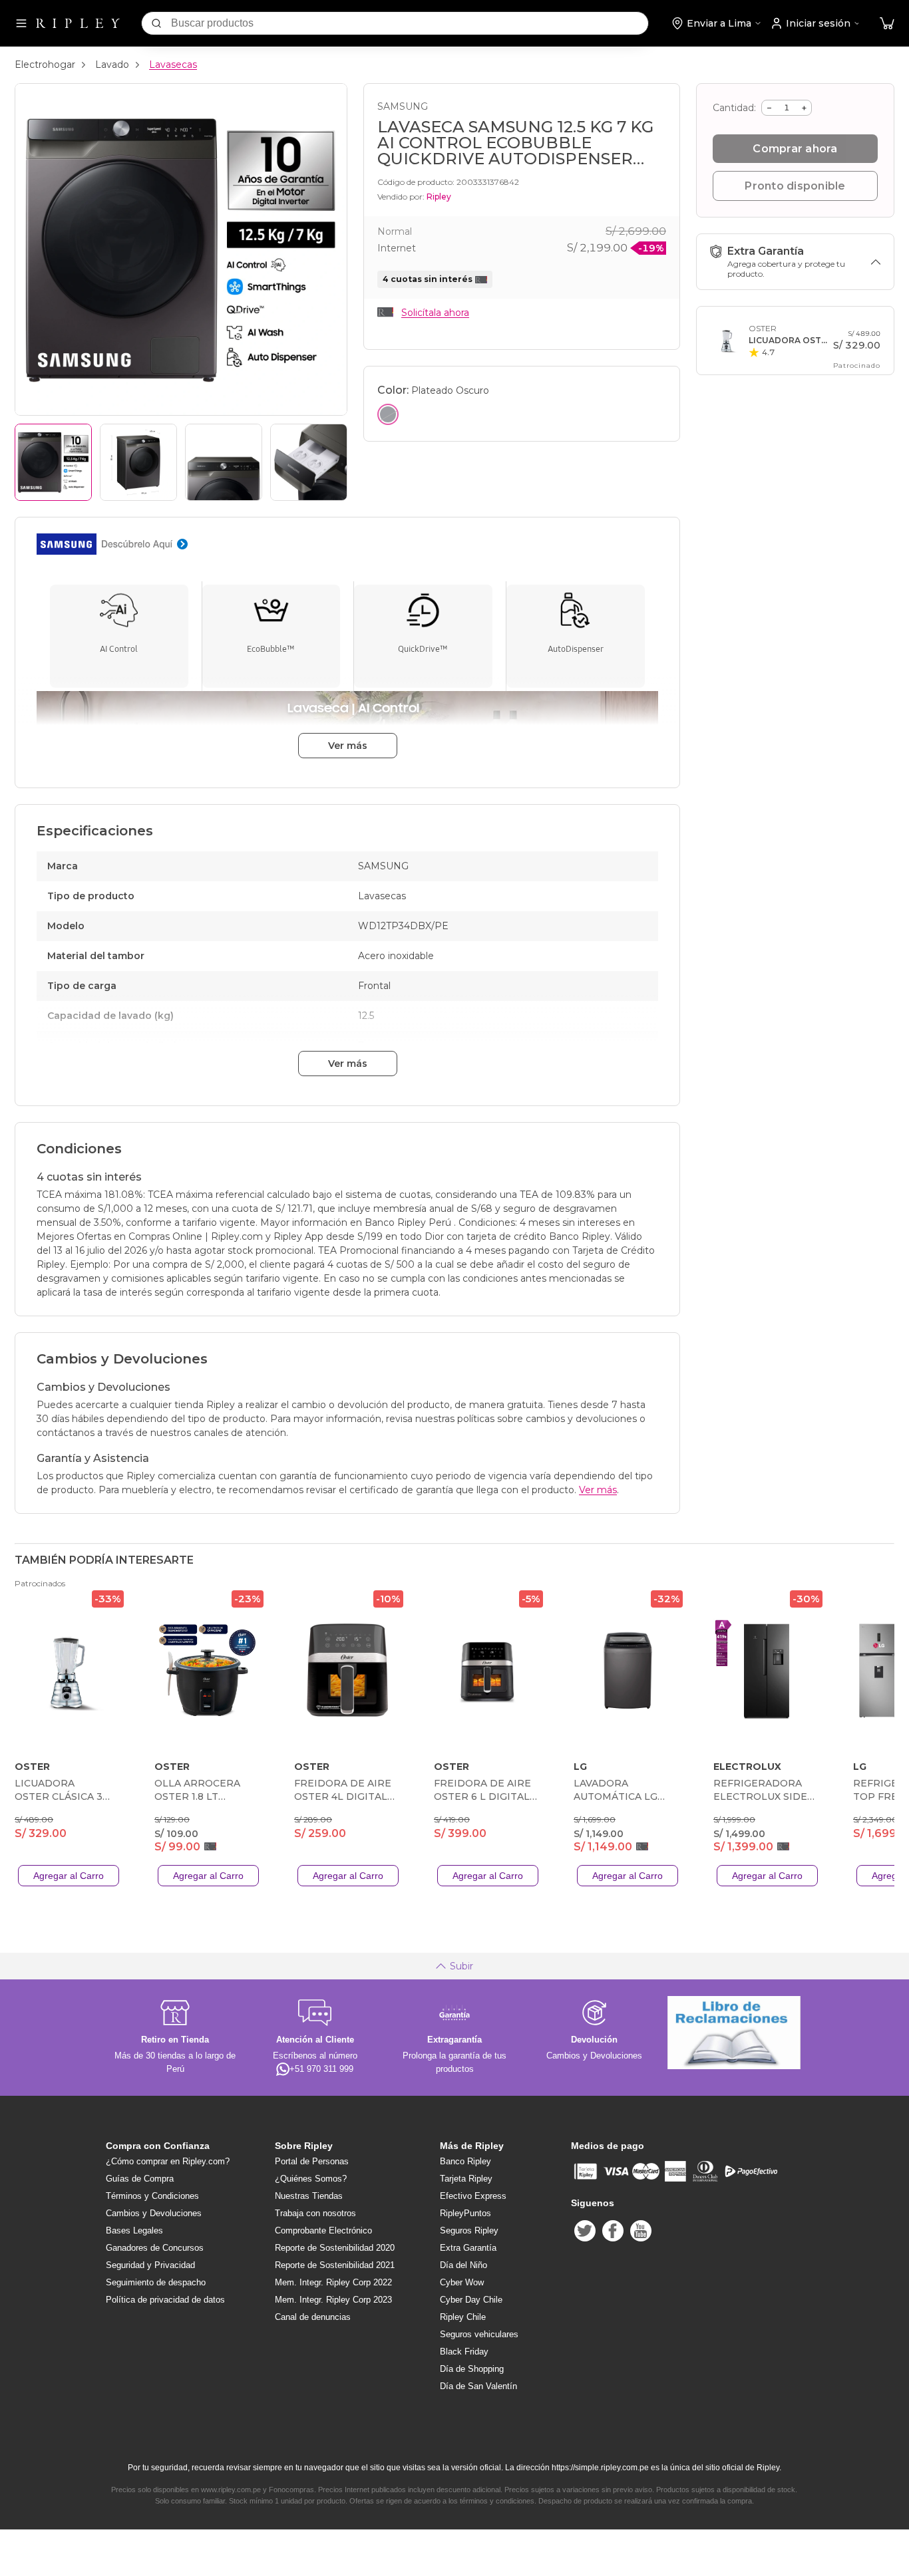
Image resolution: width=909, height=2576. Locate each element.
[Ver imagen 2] (138, 462)
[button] (887, 24)
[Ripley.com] (78, 23)
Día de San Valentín (478, 2386)
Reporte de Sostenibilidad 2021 (335, 2265)
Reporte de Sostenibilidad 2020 (335, 2248)
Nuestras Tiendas (309, 2196)
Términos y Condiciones (152, 2196)
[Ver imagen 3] (224, 462)
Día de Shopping (472, 2369)
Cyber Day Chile (471, 2300)
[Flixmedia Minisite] (347, 544)
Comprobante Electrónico (323, 2230)
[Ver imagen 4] (309, 462)
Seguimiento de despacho (156, 2282)
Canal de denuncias (313, 2317)
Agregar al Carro (69, 1876)
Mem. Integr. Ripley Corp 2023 (333, 2300)
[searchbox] (410, 23)
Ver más (348, 746)
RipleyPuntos (465, 2213)
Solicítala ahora (435, 313)
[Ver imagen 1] (53, 462)
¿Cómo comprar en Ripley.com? (168, 2161)
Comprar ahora (795, 149)
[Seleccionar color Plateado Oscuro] (388, 414)
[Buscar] (156, 23)
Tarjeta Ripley (466, 2179)
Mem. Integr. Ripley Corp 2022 (333, 2282)
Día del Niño (463, 2265)
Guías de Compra (140, 2179)
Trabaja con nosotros (315, 2213)
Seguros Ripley (469, 2230)
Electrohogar (45, 65)
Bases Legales (134, 2230)
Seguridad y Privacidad (150, 2265)
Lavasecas (173, 65)
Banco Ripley (465, 2161)
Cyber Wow (462, 2282)
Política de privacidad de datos (165, 2300)
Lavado (112, 65)
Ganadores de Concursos (155, 2248)
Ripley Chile (463, 2317)
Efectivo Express (473, 2196)
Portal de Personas (312, 2161)
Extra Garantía (468, 2248)
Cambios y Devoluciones (154, 2213)
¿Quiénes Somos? (311, 2179)
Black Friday (464, 2352)
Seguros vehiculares (479, 2334)
